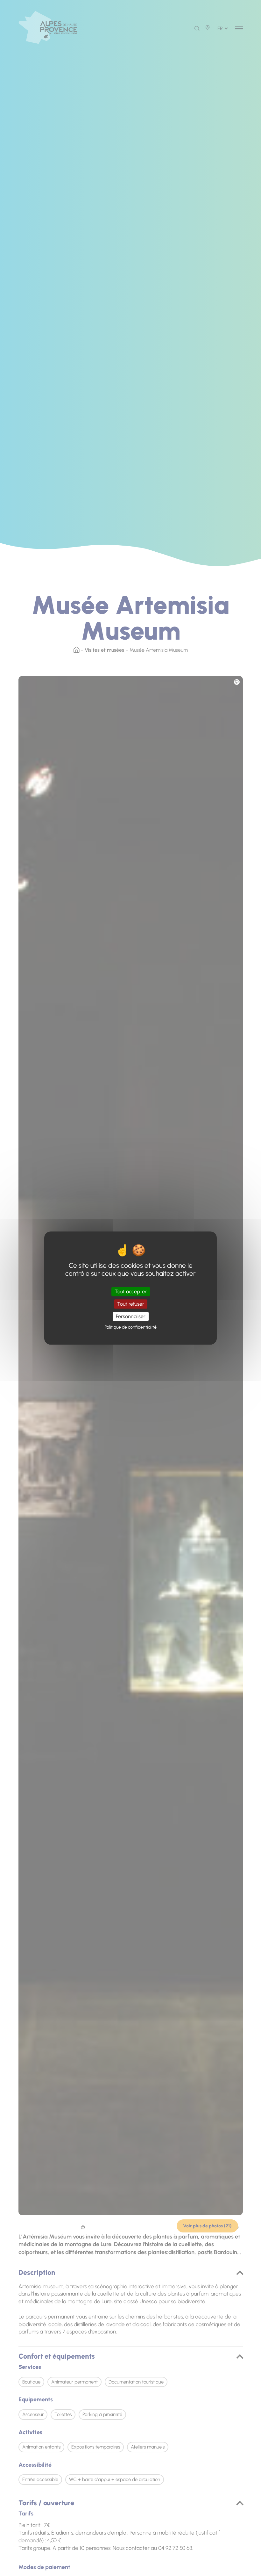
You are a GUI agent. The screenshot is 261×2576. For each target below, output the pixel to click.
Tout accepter (131, 1292)
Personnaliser (131, 1316)
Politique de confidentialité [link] (131, 1327)
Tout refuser (131, 1304)
